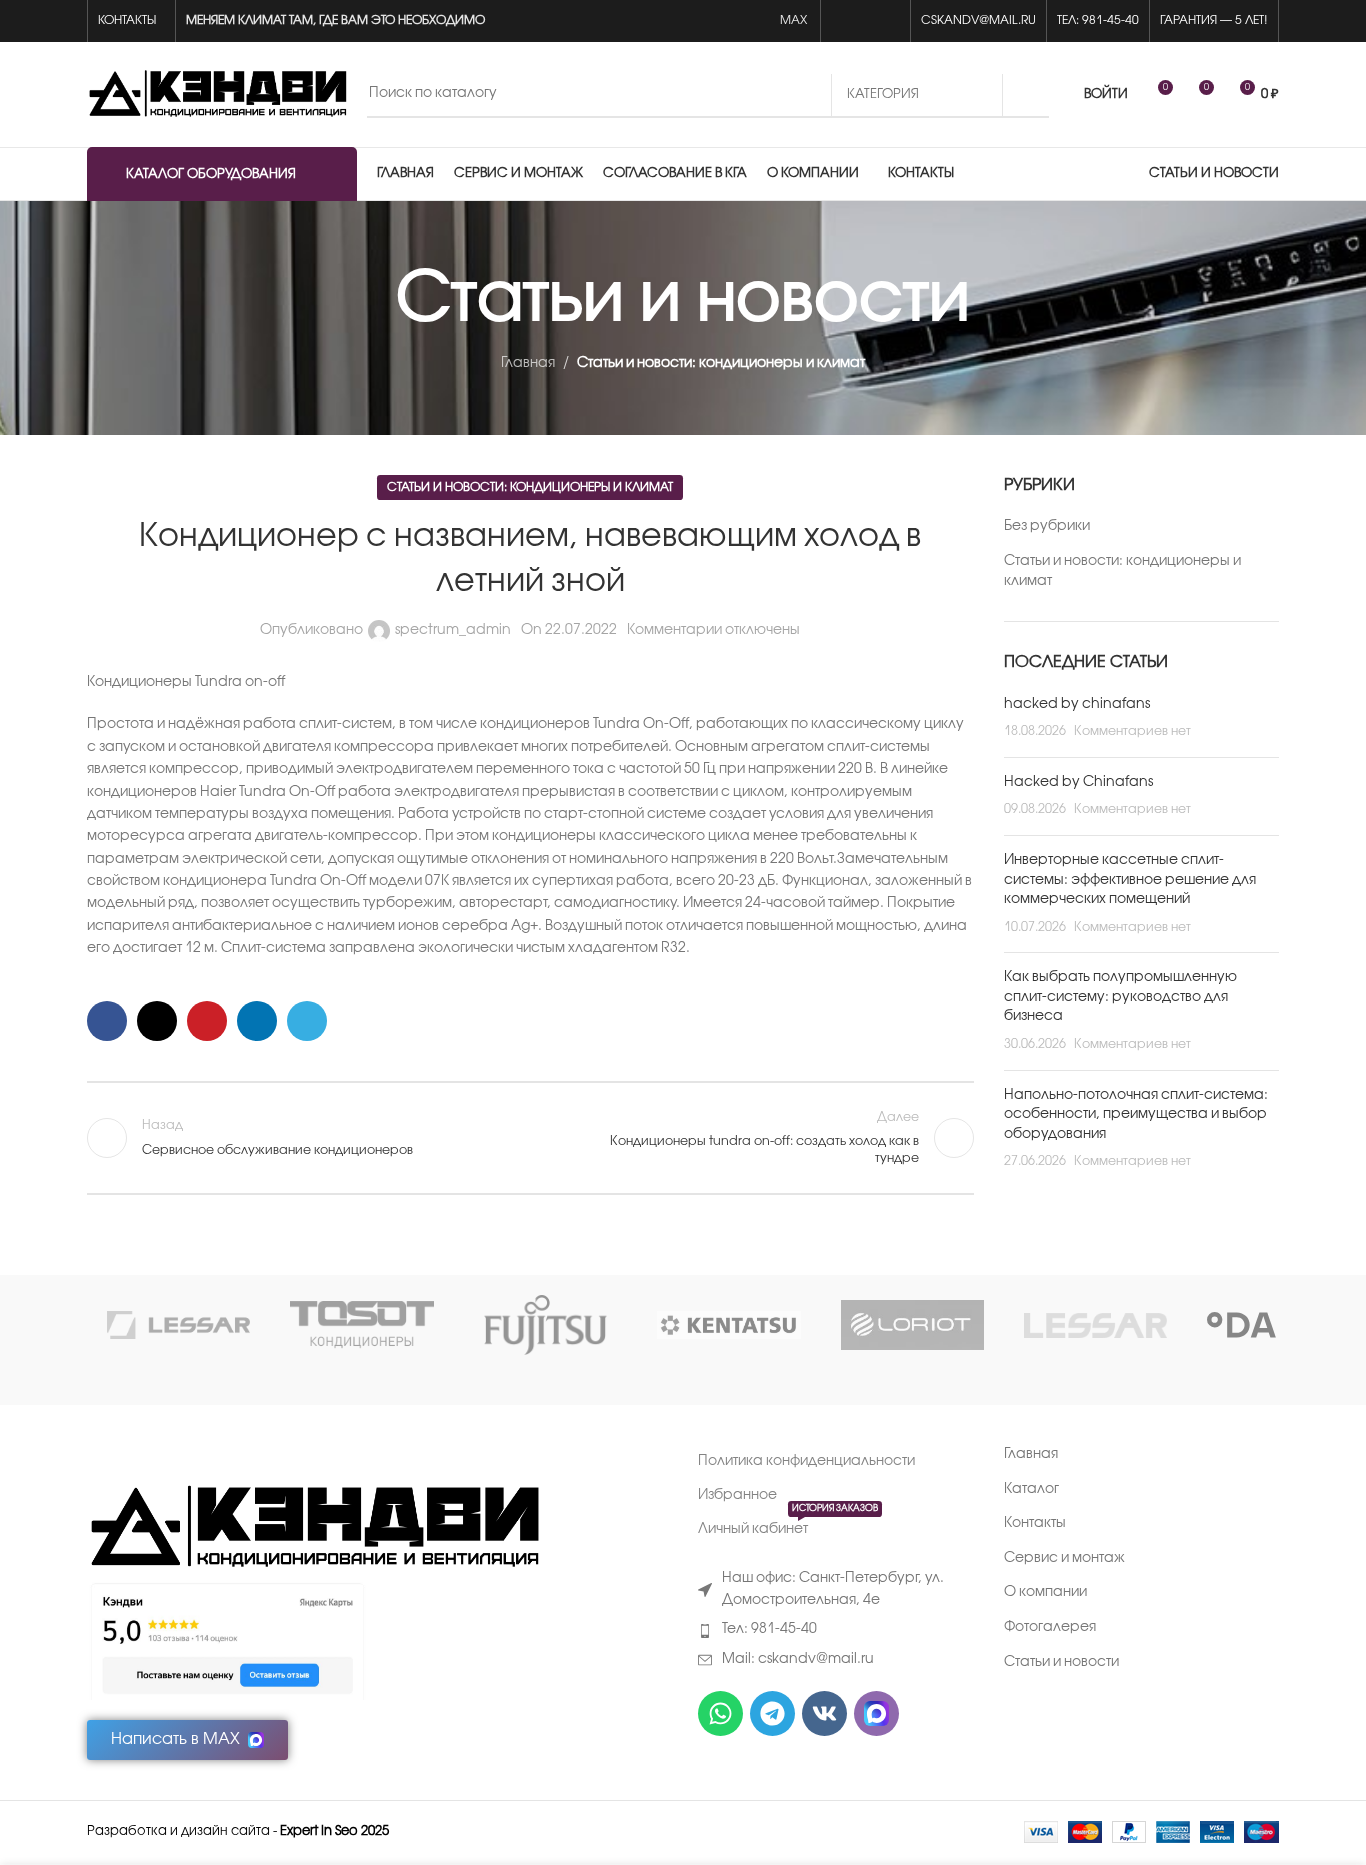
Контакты (1035, 1523)
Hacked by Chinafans (1078, 782)
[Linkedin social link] (257, 1021)
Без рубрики (1047, 526)
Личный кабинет (788, 1524)
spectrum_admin (453, 630)
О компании (1045, 1592)
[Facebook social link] (107, 1021)
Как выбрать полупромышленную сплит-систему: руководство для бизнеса (1120, 997)
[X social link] (157, 1021)
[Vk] (824, 1713)
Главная (528, 363)
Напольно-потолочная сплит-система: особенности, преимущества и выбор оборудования (1136, 1115)
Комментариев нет (1132, 731)
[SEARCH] (1026, 95)
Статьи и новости (1061, 1662)
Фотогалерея (1050, 1627)
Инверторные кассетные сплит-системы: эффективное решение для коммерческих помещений (1130, 880)
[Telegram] (772, 1713)
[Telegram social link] (888, 21)
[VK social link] (865, 21)
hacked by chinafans (1077, 704)
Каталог (1031, 1489)
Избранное (737, 1495)
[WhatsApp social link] (842, 21)
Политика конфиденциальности (806, 1461)
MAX (795, 20)
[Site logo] (217, 94)
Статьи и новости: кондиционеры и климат (721, 363)
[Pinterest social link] (207, 1021)
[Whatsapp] (720, 1713)
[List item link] (836, 1630)
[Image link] (313, 1528)
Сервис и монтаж (1064, 1558)
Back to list (530, 1138)
